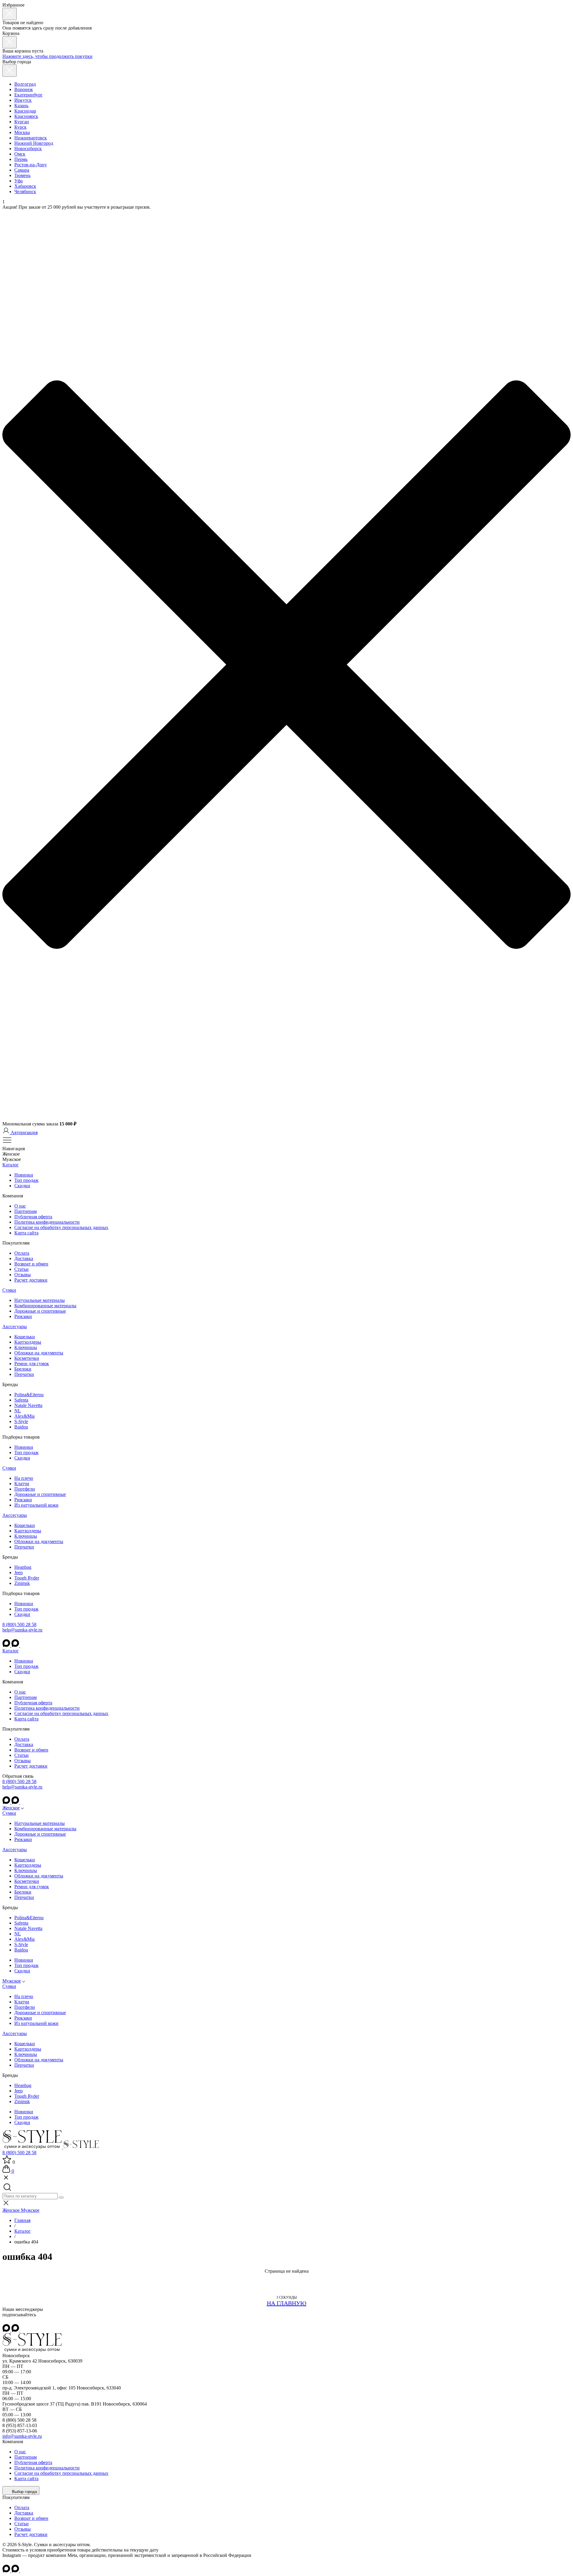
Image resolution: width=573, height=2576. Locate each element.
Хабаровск (25, 186)
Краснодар (25, 111)
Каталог (11, 1165)
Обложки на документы (39, 1353)
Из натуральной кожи (36, 1505)
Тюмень (22, 175)
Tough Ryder (27, 1578)
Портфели (25, 1489)
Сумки (9, 1290)
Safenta (21, 1400)
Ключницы (26, 1347)
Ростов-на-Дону (31, 165)
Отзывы (23, 1275)
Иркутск (23, 100)
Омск (20, 154)
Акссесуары (15, 1327)
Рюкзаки (23, 1316)
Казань (21, 106)
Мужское (12, 1981)
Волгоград (25, 84)
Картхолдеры (28, 1342)
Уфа (19, 181)
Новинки (24, 1175)
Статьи (21, 1269)
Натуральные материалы (40, 1300)
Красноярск (26, 116)
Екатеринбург (29, 95)
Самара (22, 170)
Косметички (27, 1358)
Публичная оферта (33, 1217)
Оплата (22, 1253)
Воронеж (24, 89)
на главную (287, 2303)
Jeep (19, 1572)
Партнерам (26, 1211)
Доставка (24, 1258)
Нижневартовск (31, 138)
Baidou (21, 1427)
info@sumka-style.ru (22, 2436)
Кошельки (25, 1337)
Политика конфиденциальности (47, 1222)
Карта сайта (26, 1233)
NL (18, 1411)
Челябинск (25, 192)
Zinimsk (22, 1583)
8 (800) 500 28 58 (19, 1624)
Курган (22, 122)
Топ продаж (26, 1180)
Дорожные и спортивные (40, 1311)
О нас (20, 1206)
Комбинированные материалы (45, 1306)
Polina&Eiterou (29, 1395)
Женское (11, 1808)
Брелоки (23, 1369)
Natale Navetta (28, 1405)
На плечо (24, 1478)
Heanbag (23, 1567)
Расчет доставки (31, 1280)
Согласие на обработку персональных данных (61, 1227)
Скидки (22, 1186)
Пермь (21, 159)
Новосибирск (28, 149)
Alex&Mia (24, 1416)
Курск (20, 127)
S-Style (21, 1421)
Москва (22, 132)
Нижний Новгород (34, 143)
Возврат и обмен (31, 1264)
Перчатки (24, 1374)
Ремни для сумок (32, 1364)
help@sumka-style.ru (22, 1630)
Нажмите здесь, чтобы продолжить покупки (47, 56)
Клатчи (22, 1484)
